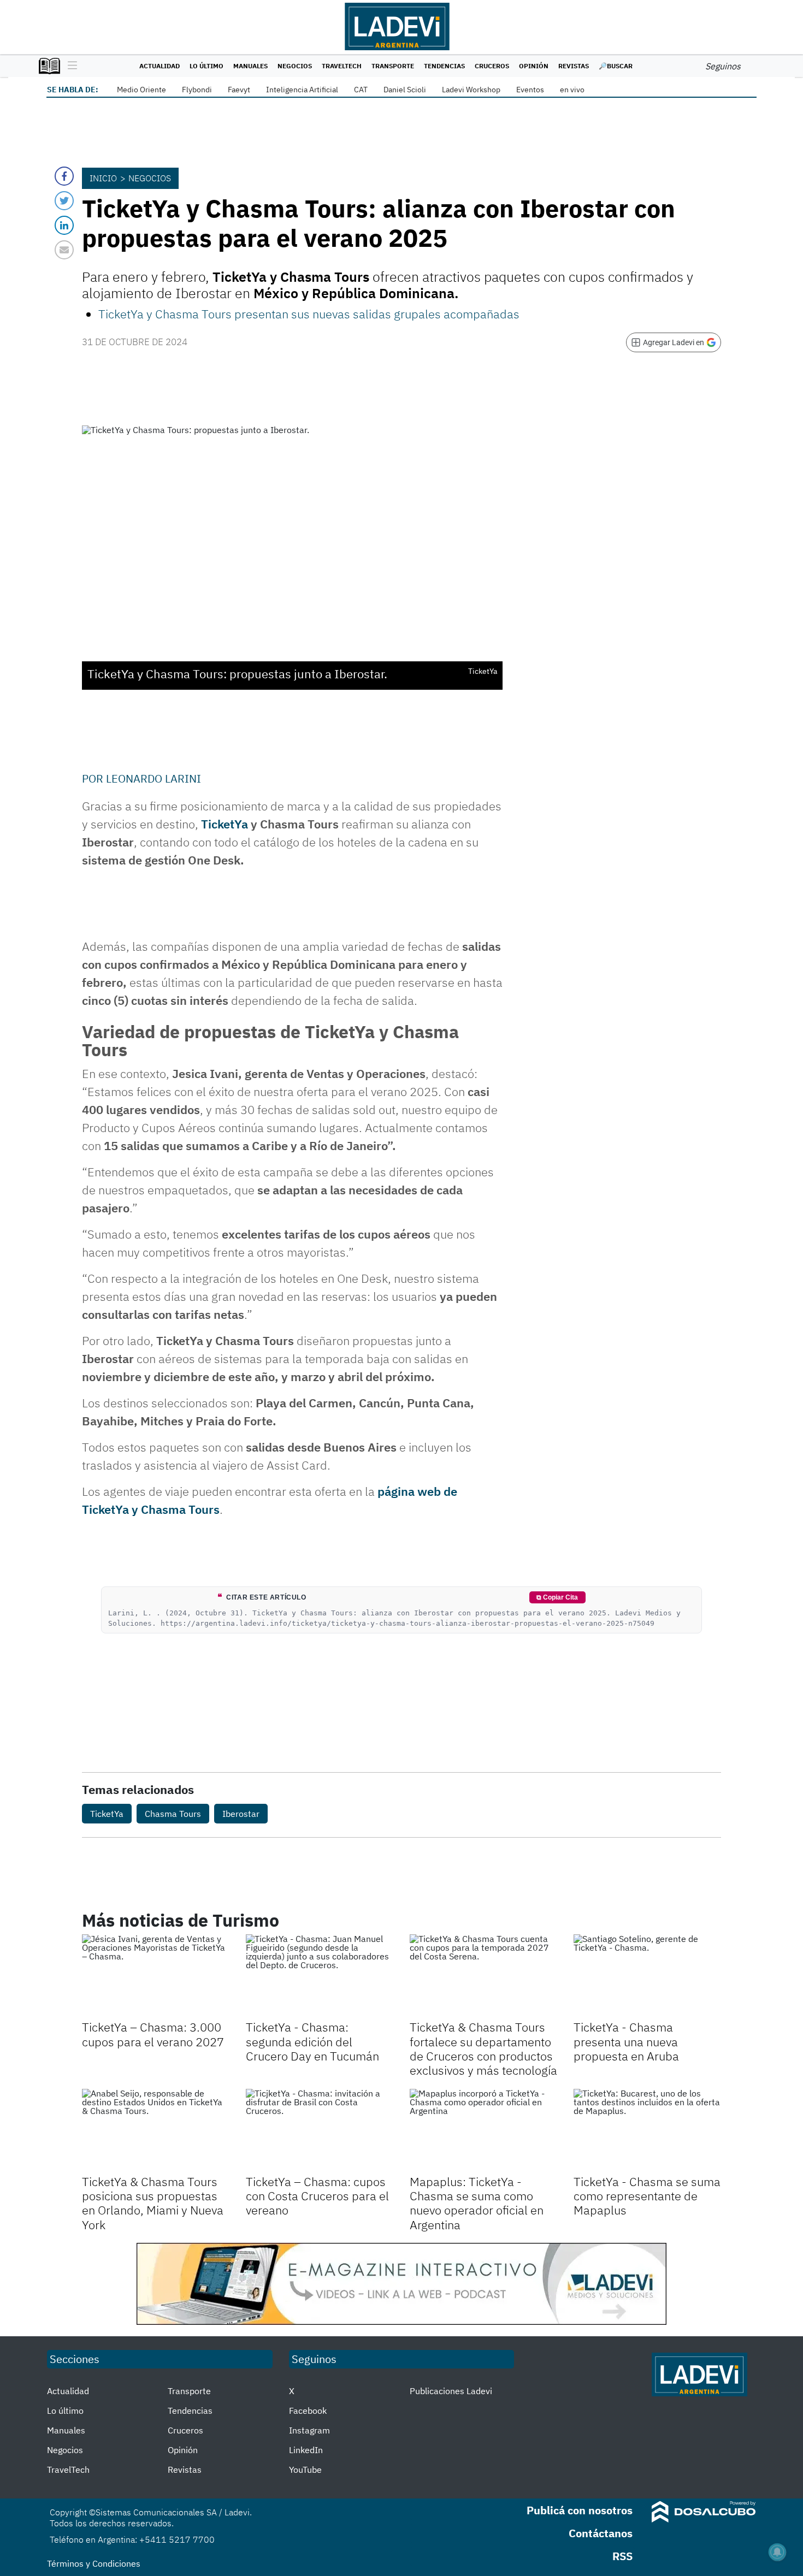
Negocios (295, 66)
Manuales (250, 66)
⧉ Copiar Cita (557, 1597)
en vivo (572, 90)
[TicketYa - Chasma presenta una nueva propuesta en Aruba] (647, 1976)
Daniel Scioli (405, 90)
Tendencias (444, 66)
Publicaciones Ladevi (451, 2391)
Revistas (574, 66)
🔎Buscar (616, 66)
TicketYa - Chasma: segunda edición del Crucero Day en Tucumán (312, 2041)
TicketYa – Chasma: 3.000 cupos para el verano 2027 (153, 2034)
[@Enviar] (64, 250)
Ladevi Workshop (471, 90)
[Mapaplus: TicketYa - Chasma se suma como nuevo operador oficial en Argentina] (483, 2130)
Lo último (206, 66)
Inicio (103, 178)
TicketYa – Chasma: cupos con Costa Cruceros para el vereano (317, 2196)
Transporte (393, 66)
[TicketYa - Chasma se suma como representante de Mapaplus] (647, 2130)
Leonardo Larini (153, 778)
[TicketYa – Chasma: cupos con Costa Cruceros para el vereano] (320, 2130)
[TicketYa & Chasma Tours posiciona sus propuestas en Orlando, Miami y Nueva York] (156, 2130)
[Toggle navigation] (70, 66)
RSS (622, 2556)
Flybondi (197, 90)
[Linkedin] (64, 225)
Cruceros (492, 66)
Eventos (530, 90)
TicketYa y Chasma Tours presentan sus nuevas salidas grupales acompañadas (309, 314)
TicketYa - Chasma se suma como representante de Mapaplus (647, 2196)
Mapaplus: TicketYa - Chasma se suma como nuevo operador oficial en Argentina (477, 2203)
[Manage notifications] (777, 2552)
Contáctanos (601, 2533)
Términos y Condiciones (94, 2563)
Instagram (309, 2430)
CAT (361, 90)
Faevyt (239, 90)
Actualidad (160, 66)
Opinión (534, 66)
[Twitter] (64, 201)
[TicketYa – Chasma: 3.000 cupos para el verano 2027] (156, 1976)
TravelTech (342, 66)
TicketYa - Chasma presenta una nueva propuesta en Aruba (626, 2041)
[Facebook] (64, 176)
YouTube (305, 2470)
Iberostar (241, 1814)
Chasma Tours (173, 1814)
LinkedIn (306, 2450)
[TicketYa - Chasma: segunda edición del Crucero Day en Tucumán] (320, 1976)
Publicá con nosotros (580, 2510)
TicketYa (225, 824)
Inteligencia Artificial (302, 90)
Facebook (308, 2411)
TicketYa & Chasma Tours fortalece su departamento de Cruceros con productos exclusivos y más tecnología (483, 2048)
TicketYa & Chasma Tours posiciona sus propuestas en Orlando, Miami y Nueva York (153, 2203)
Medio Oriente (141, 90)
